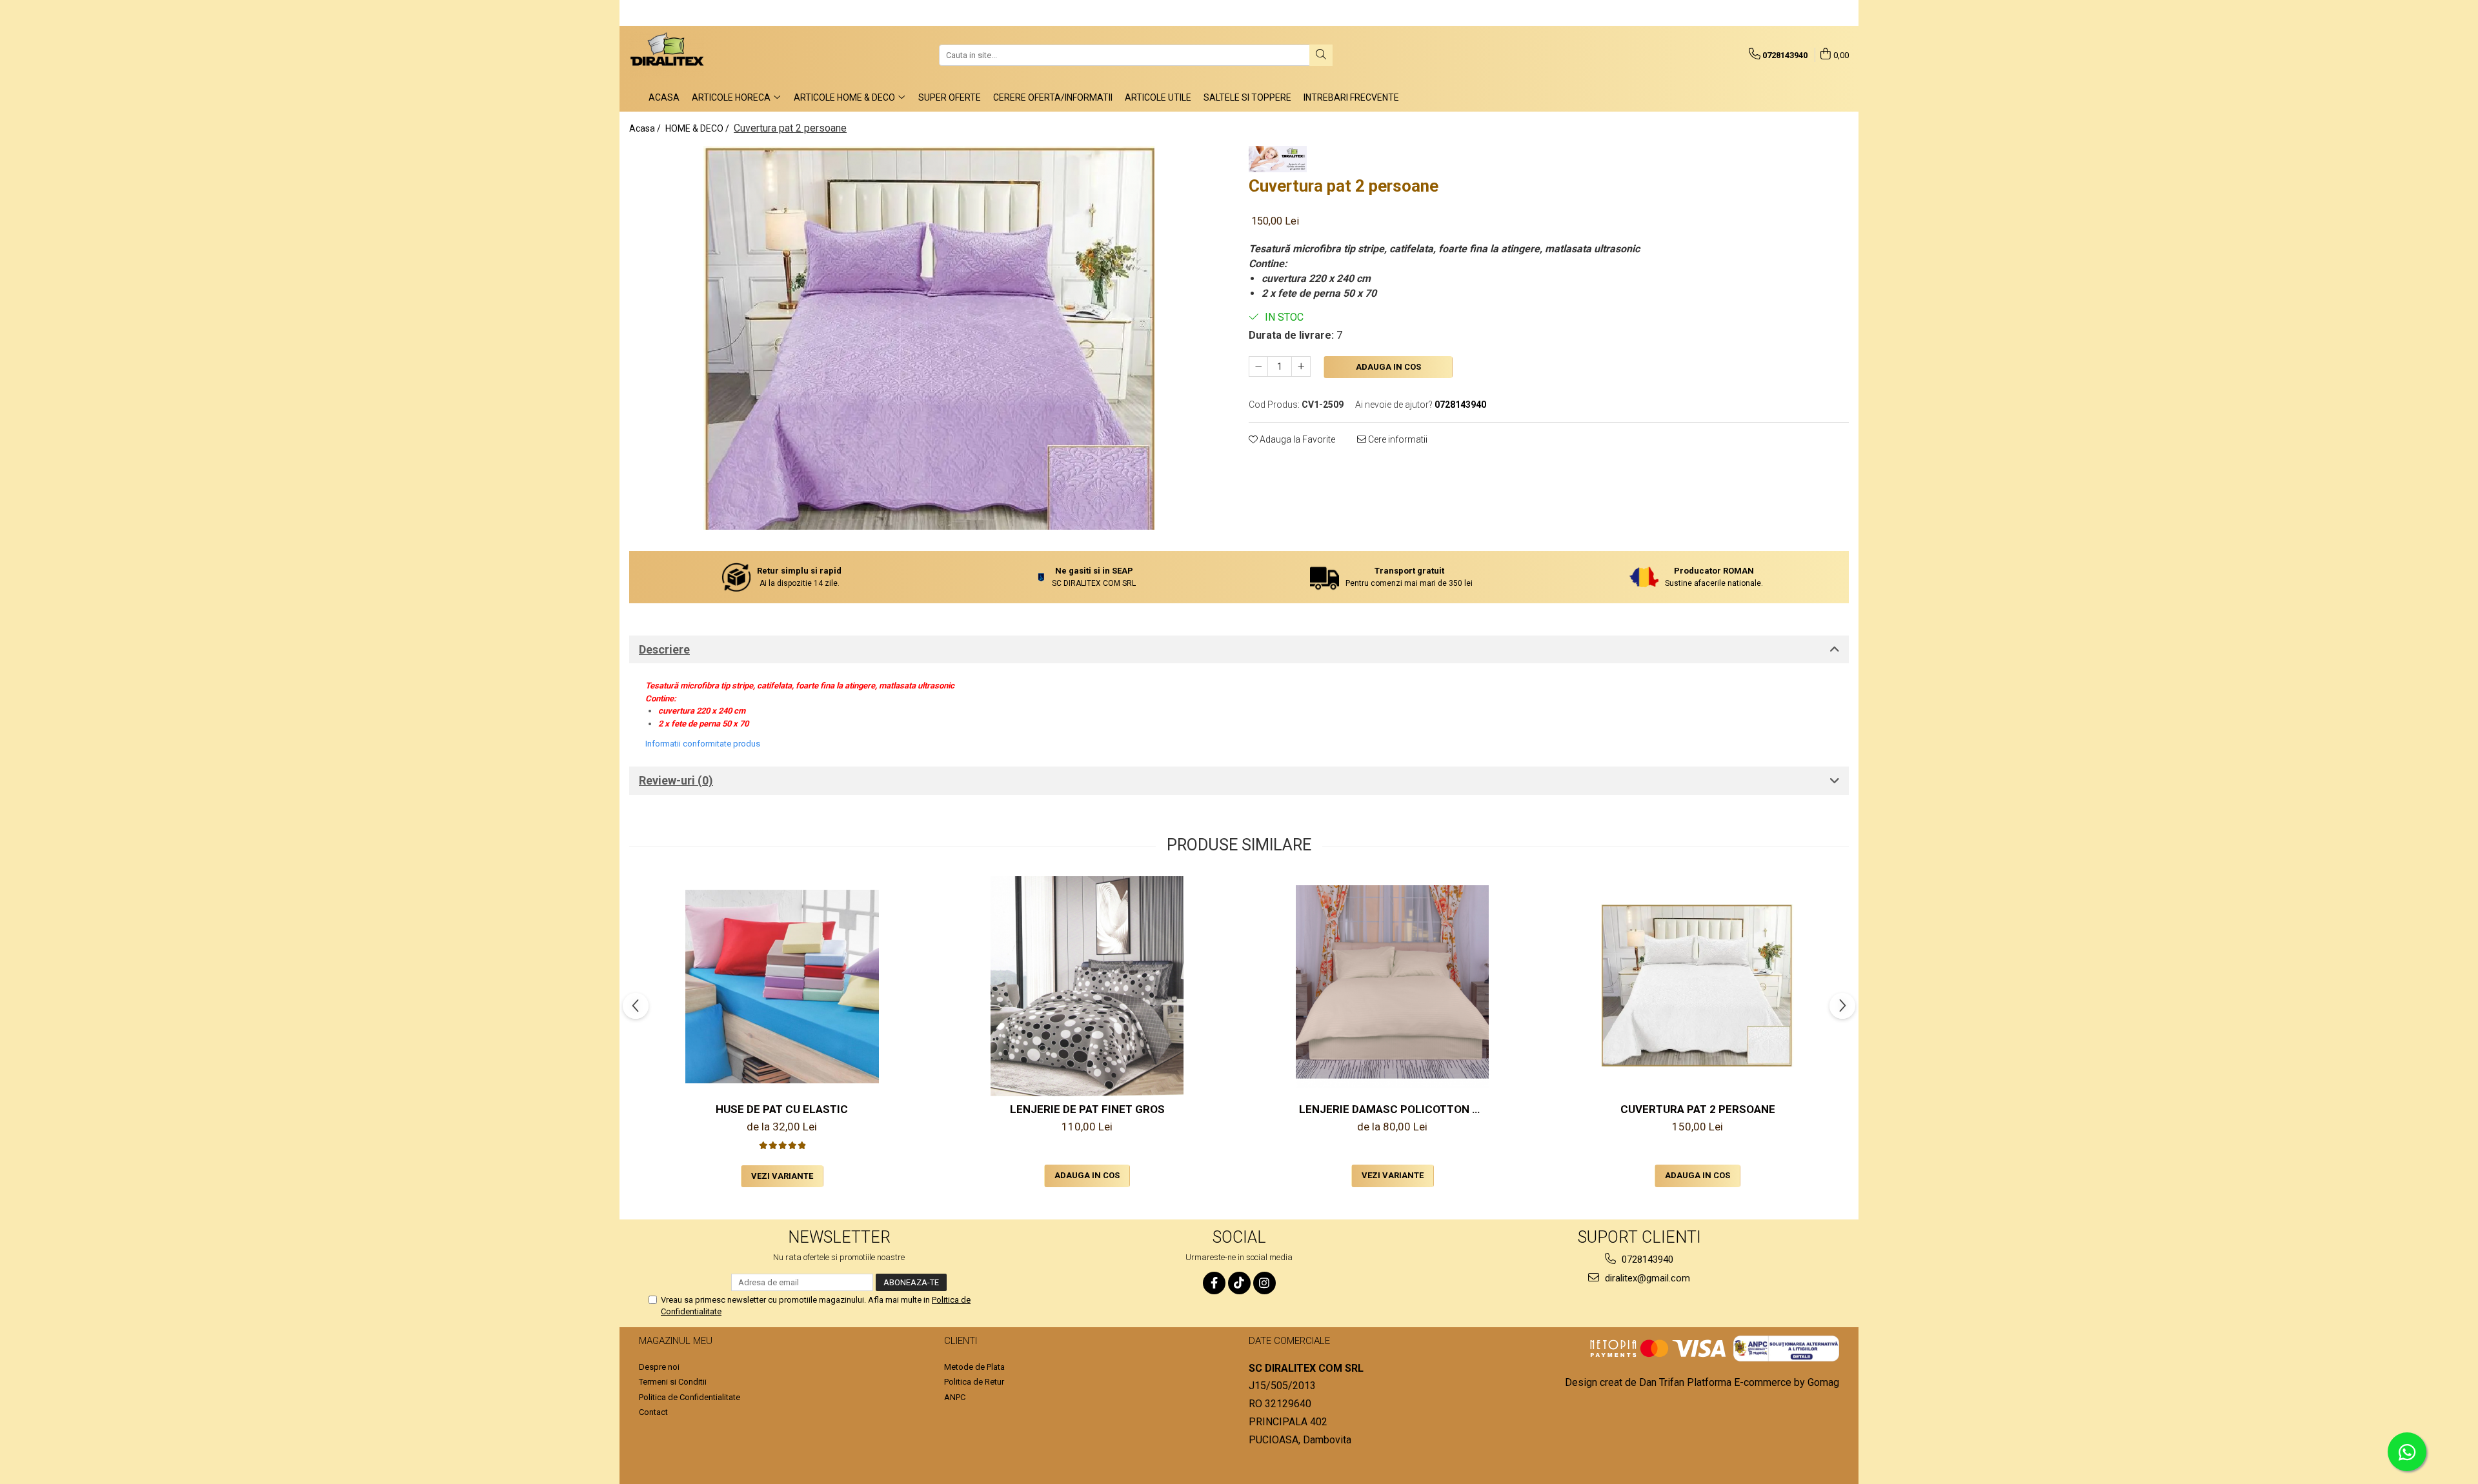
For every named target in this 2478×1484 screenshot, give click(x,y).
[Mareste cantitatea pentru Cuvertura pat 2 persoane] (1301, 366)
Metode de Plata (974, 1367)
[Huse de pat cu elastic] (782, 987)
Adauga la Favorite (1296, 439)
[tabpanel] (929, 338)
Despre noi (659, 1367)
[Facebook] (1214, 1283)
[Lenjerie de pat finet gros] (1087, 986)
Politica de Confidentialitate (690, 1397)
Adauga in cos (1388, 367)
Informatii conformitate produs (703, 744)
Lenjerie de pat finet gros (1087, 1109)
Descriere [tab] (664, 649)
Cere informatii (1397, 439)
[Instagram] (1264, 1283)
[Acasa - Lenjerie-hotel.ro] (694, 55)
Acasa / (646, 128)
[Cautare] (1321, 55)
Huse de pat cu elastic (782, 1109)
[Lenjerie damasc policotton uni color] (1393, 987)
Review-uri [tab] (676, 780)
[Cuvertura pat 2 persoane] (929, 338)
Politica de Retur (974, 1382)
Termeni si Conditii (673, 1382)
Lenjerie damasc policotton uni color (1394, 1109)
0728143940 (1646, 1259)
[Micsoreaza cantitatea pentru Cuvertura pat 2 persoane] (1258, 366)
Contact (653, 1412)
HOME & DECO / (698, 128)
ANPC (955, 1397)
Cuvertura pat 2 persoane (1698, 1109)
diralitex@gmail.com (1646, 1278)
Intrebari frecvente (1351, 97)
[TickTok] (1239, 1283)
